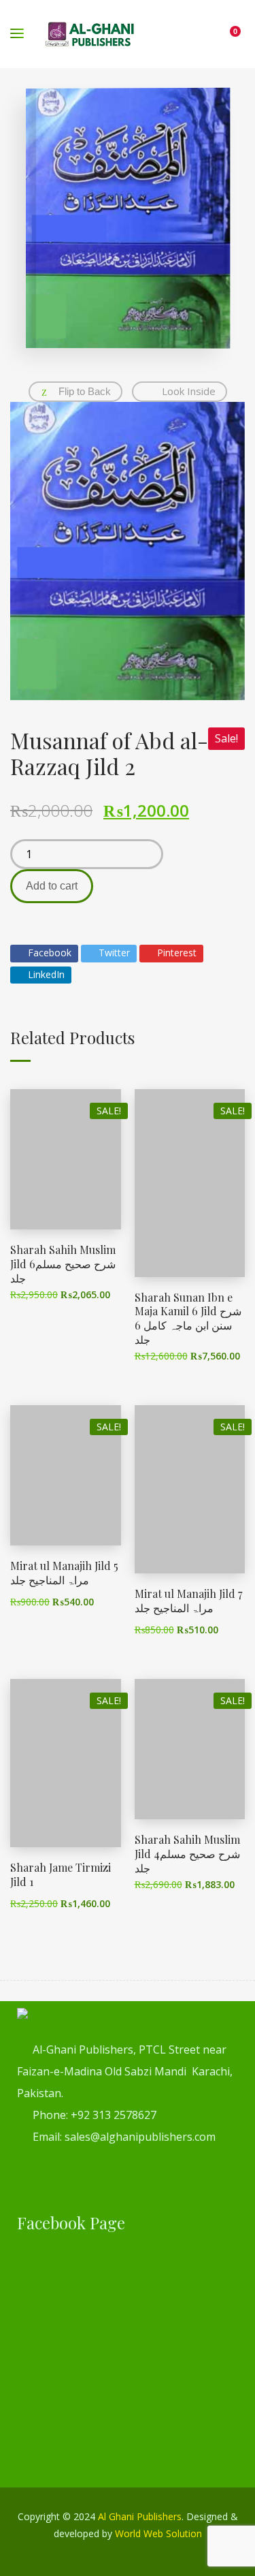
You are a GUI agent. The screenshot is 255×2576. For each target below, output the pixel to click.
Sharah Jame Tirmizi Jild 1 (61, 1874)
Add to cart (52, 886)
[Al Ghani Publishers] (90, 34)
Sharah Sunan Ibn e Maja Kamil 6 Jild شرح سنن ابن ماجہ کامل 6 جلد (188, 1318)
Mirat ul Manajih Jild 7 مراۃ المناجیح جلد (188, 1601)
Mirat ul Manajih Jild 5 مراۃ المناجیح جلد (64, 1573)
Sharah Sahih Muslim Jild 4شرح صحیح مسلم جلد (187, 1854)
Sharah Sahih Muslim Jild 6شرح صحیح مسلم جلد (63, 1264)
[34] (128, 551)
